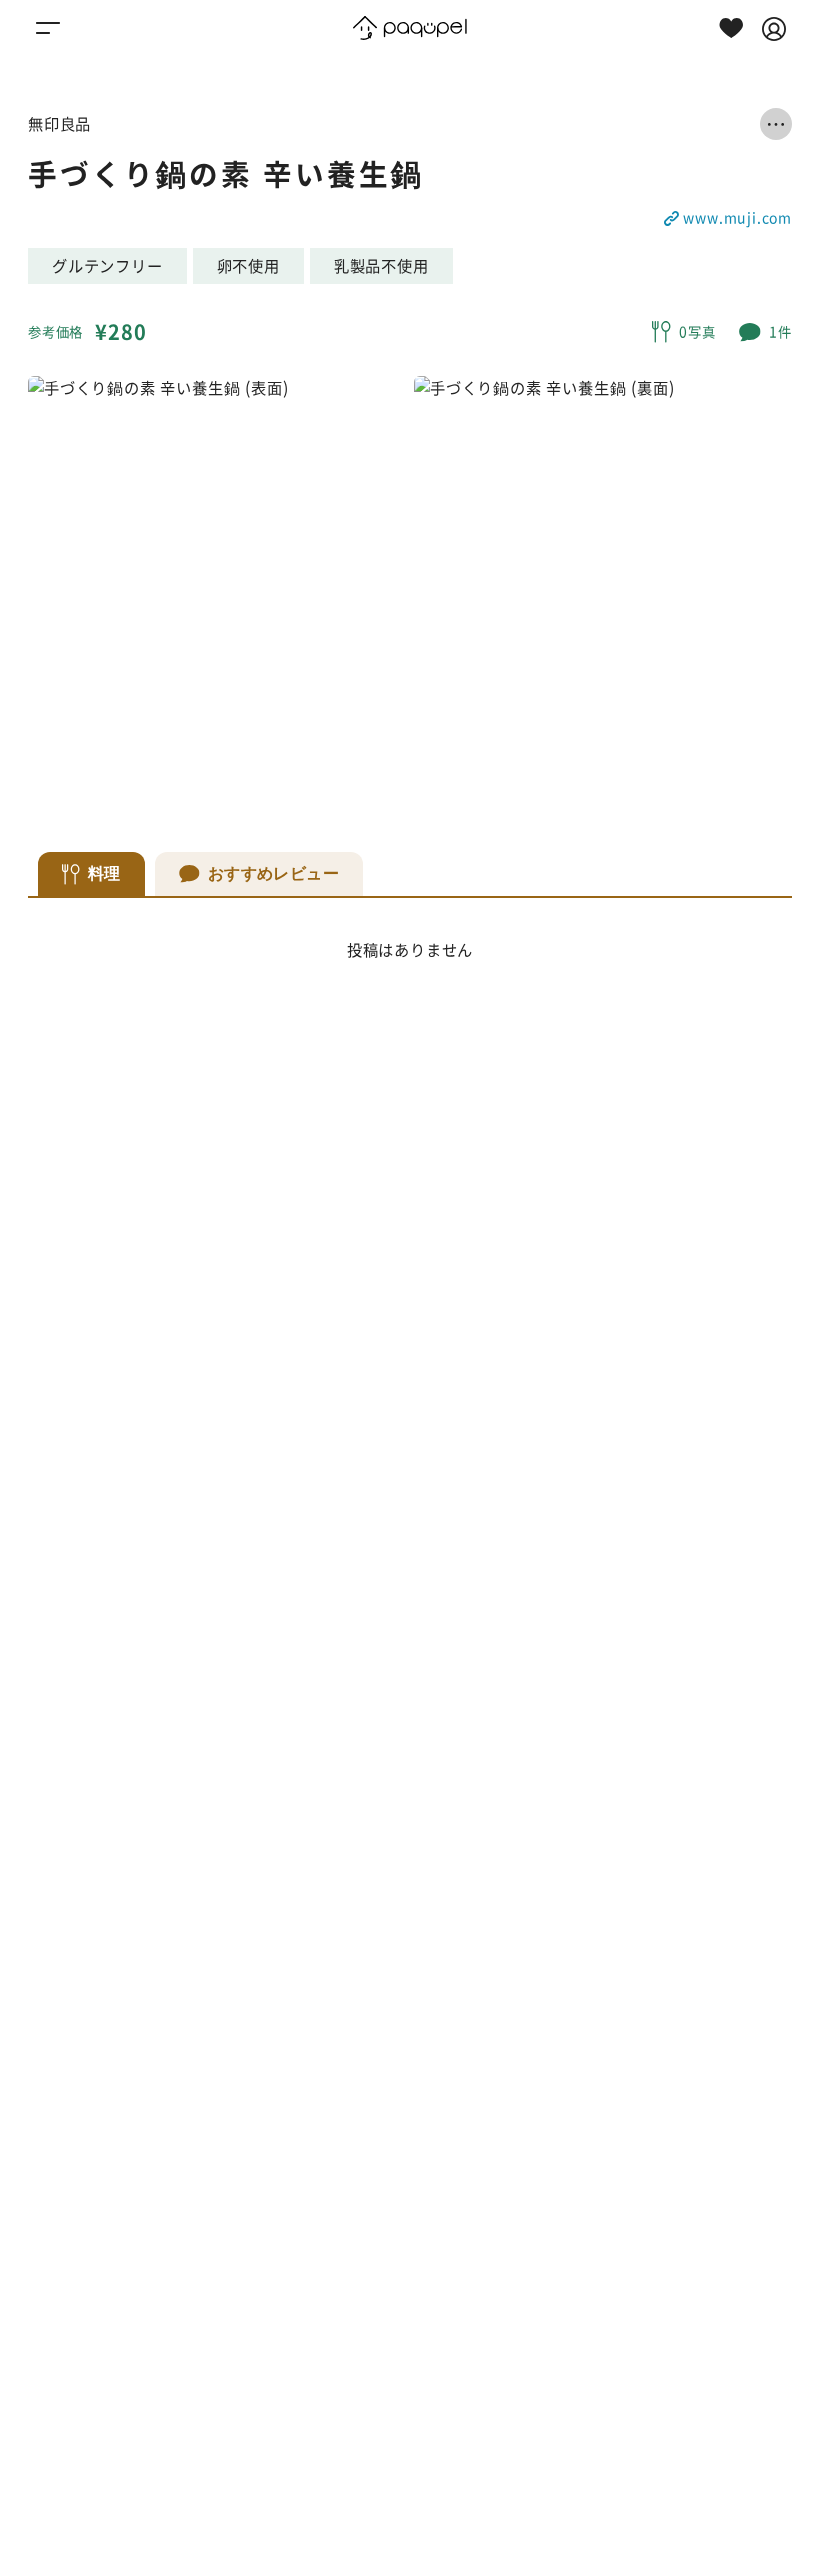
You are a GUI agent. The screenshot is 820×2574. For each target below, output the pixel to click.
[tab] (91, 874)
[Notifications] (731, 28)
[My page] (774, 28)
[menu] (48, 28)
